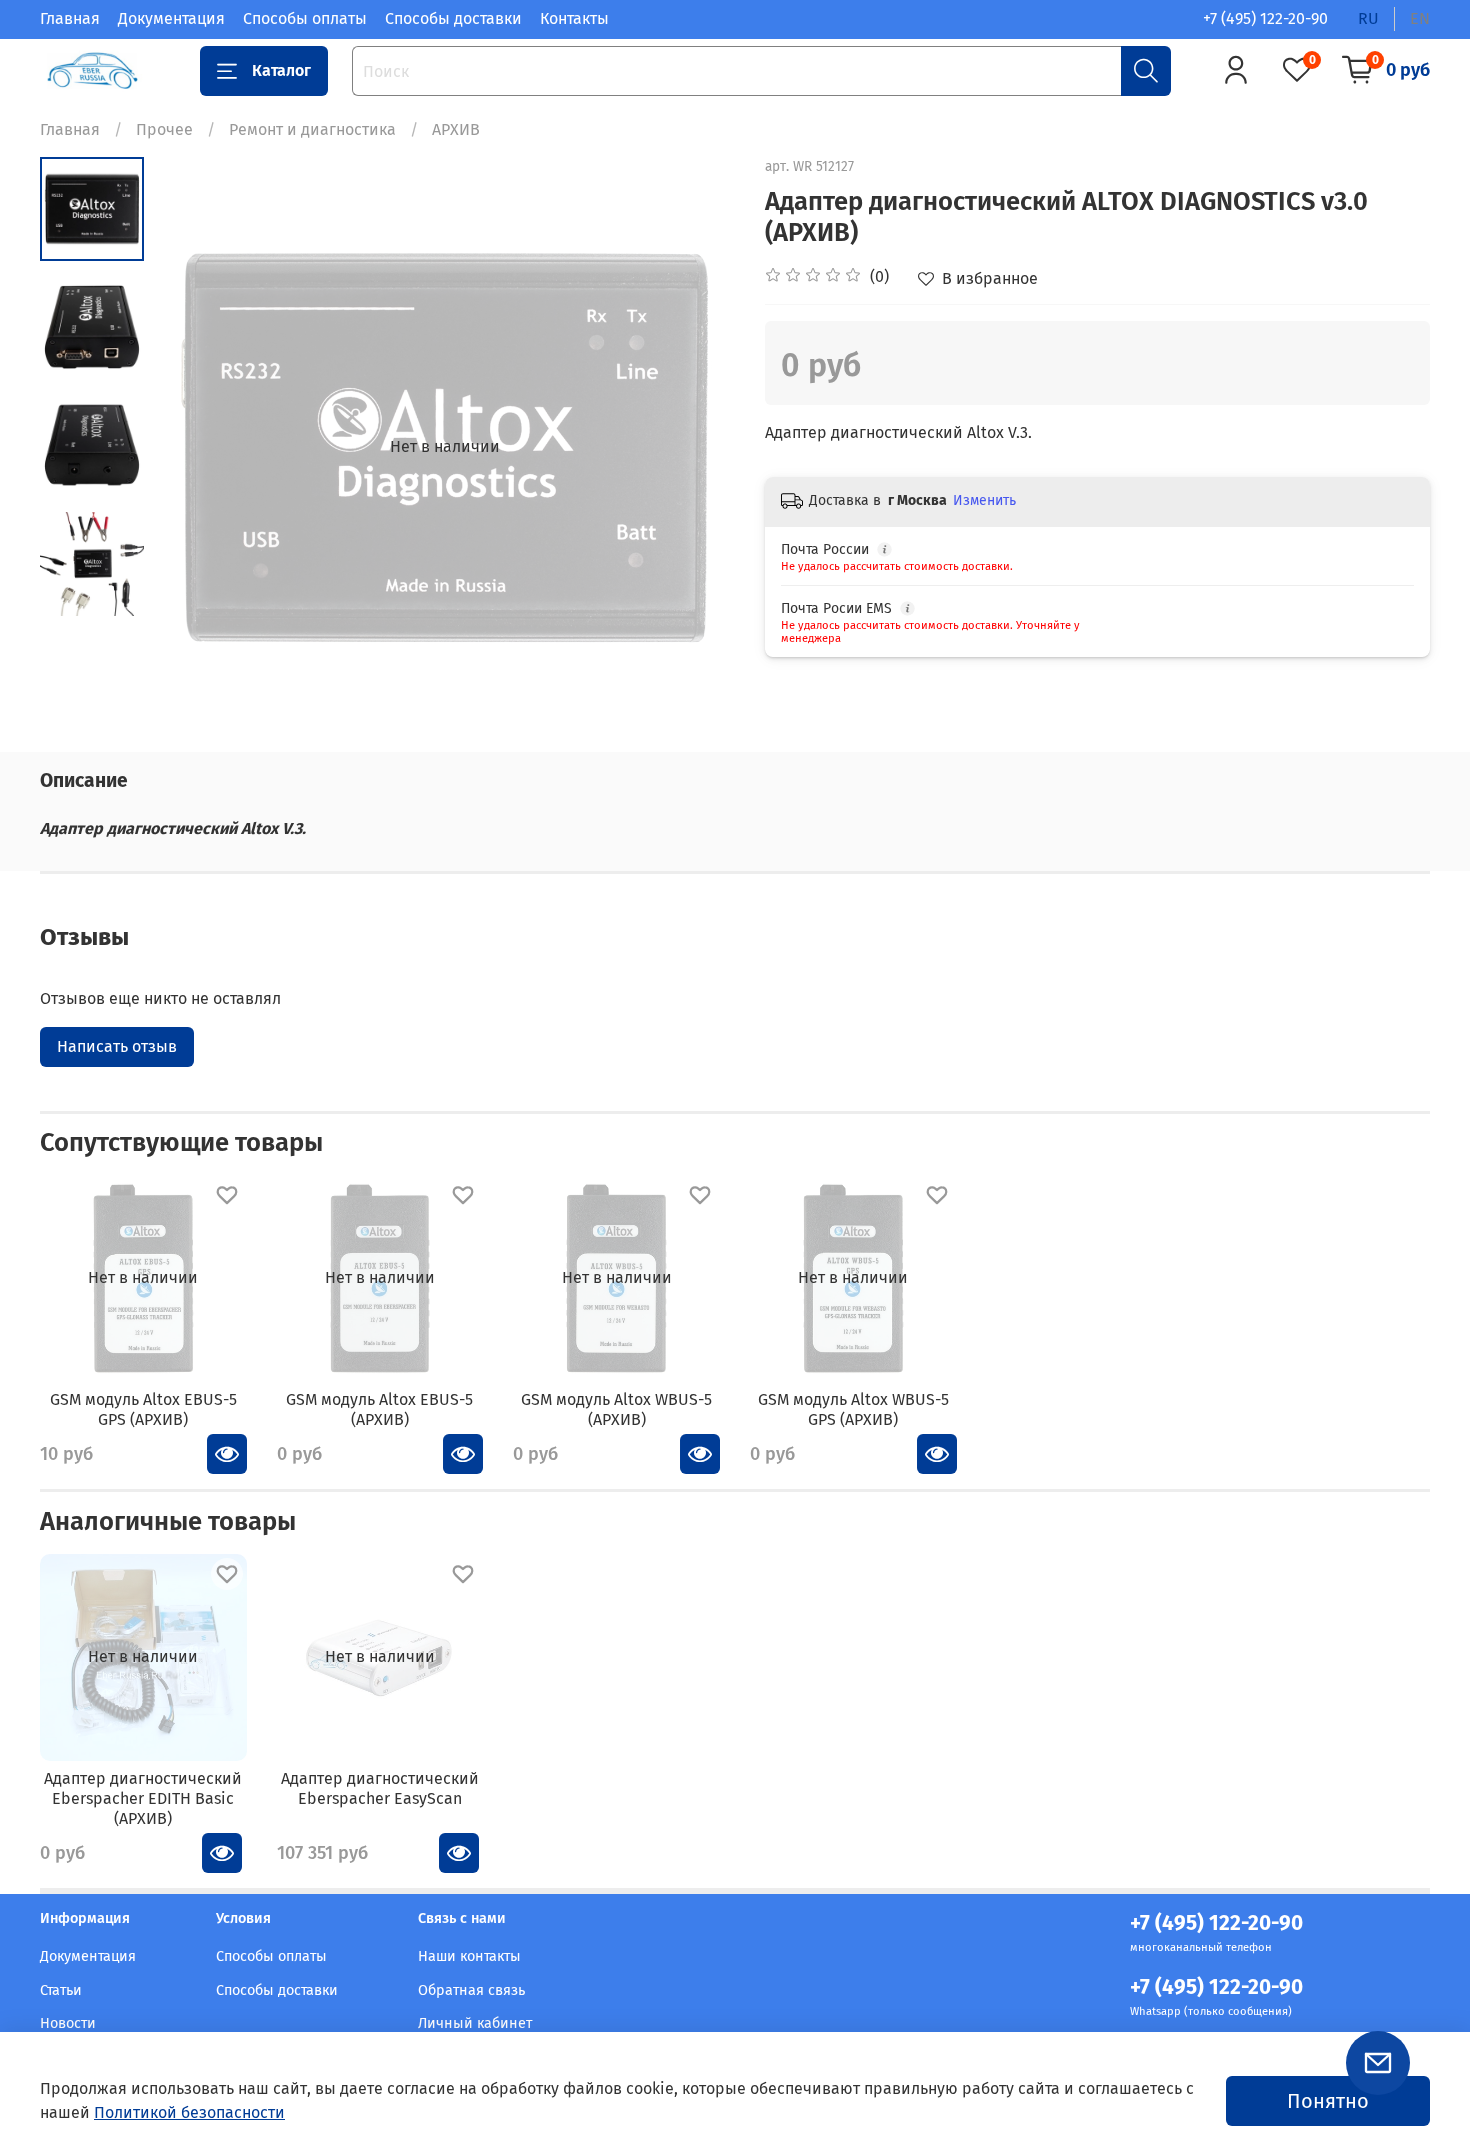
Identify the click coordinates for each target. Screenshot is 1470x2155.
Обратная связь (471, 1990)
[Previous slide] (194, 447)
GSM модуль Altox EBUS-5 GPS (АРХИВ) (143, 1409)
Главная (70, 18)
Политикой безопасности (189, 2112)
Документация (171, 18)
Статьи (61, 1990)
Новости (68, 2023)
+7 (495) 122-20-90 (1265, 18)
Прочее (164, 129)
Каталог (281, 70)
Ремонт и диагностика (312, 129)
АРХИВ (456, 129)
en (1420, 18)
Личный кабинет (475, 2023)
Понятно (1328, 2101)
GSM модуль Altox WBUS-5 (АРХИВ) (616, 1409)
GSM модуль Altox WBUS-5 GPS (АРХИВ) (853, 1409)
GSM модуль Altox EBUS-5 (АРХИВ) (379, 1409)
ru (1368, 18)
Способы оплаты (305, 18)
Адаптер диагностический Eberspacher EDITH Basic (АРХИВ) (143, 1797)
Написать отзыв (117, 1046)
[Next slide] (695, 447)
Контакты (574, 18)
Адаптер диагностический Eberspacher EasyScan (380, 1787)
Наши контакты (469, 1956)
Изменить (984, 500)
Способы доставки (453, 18)
